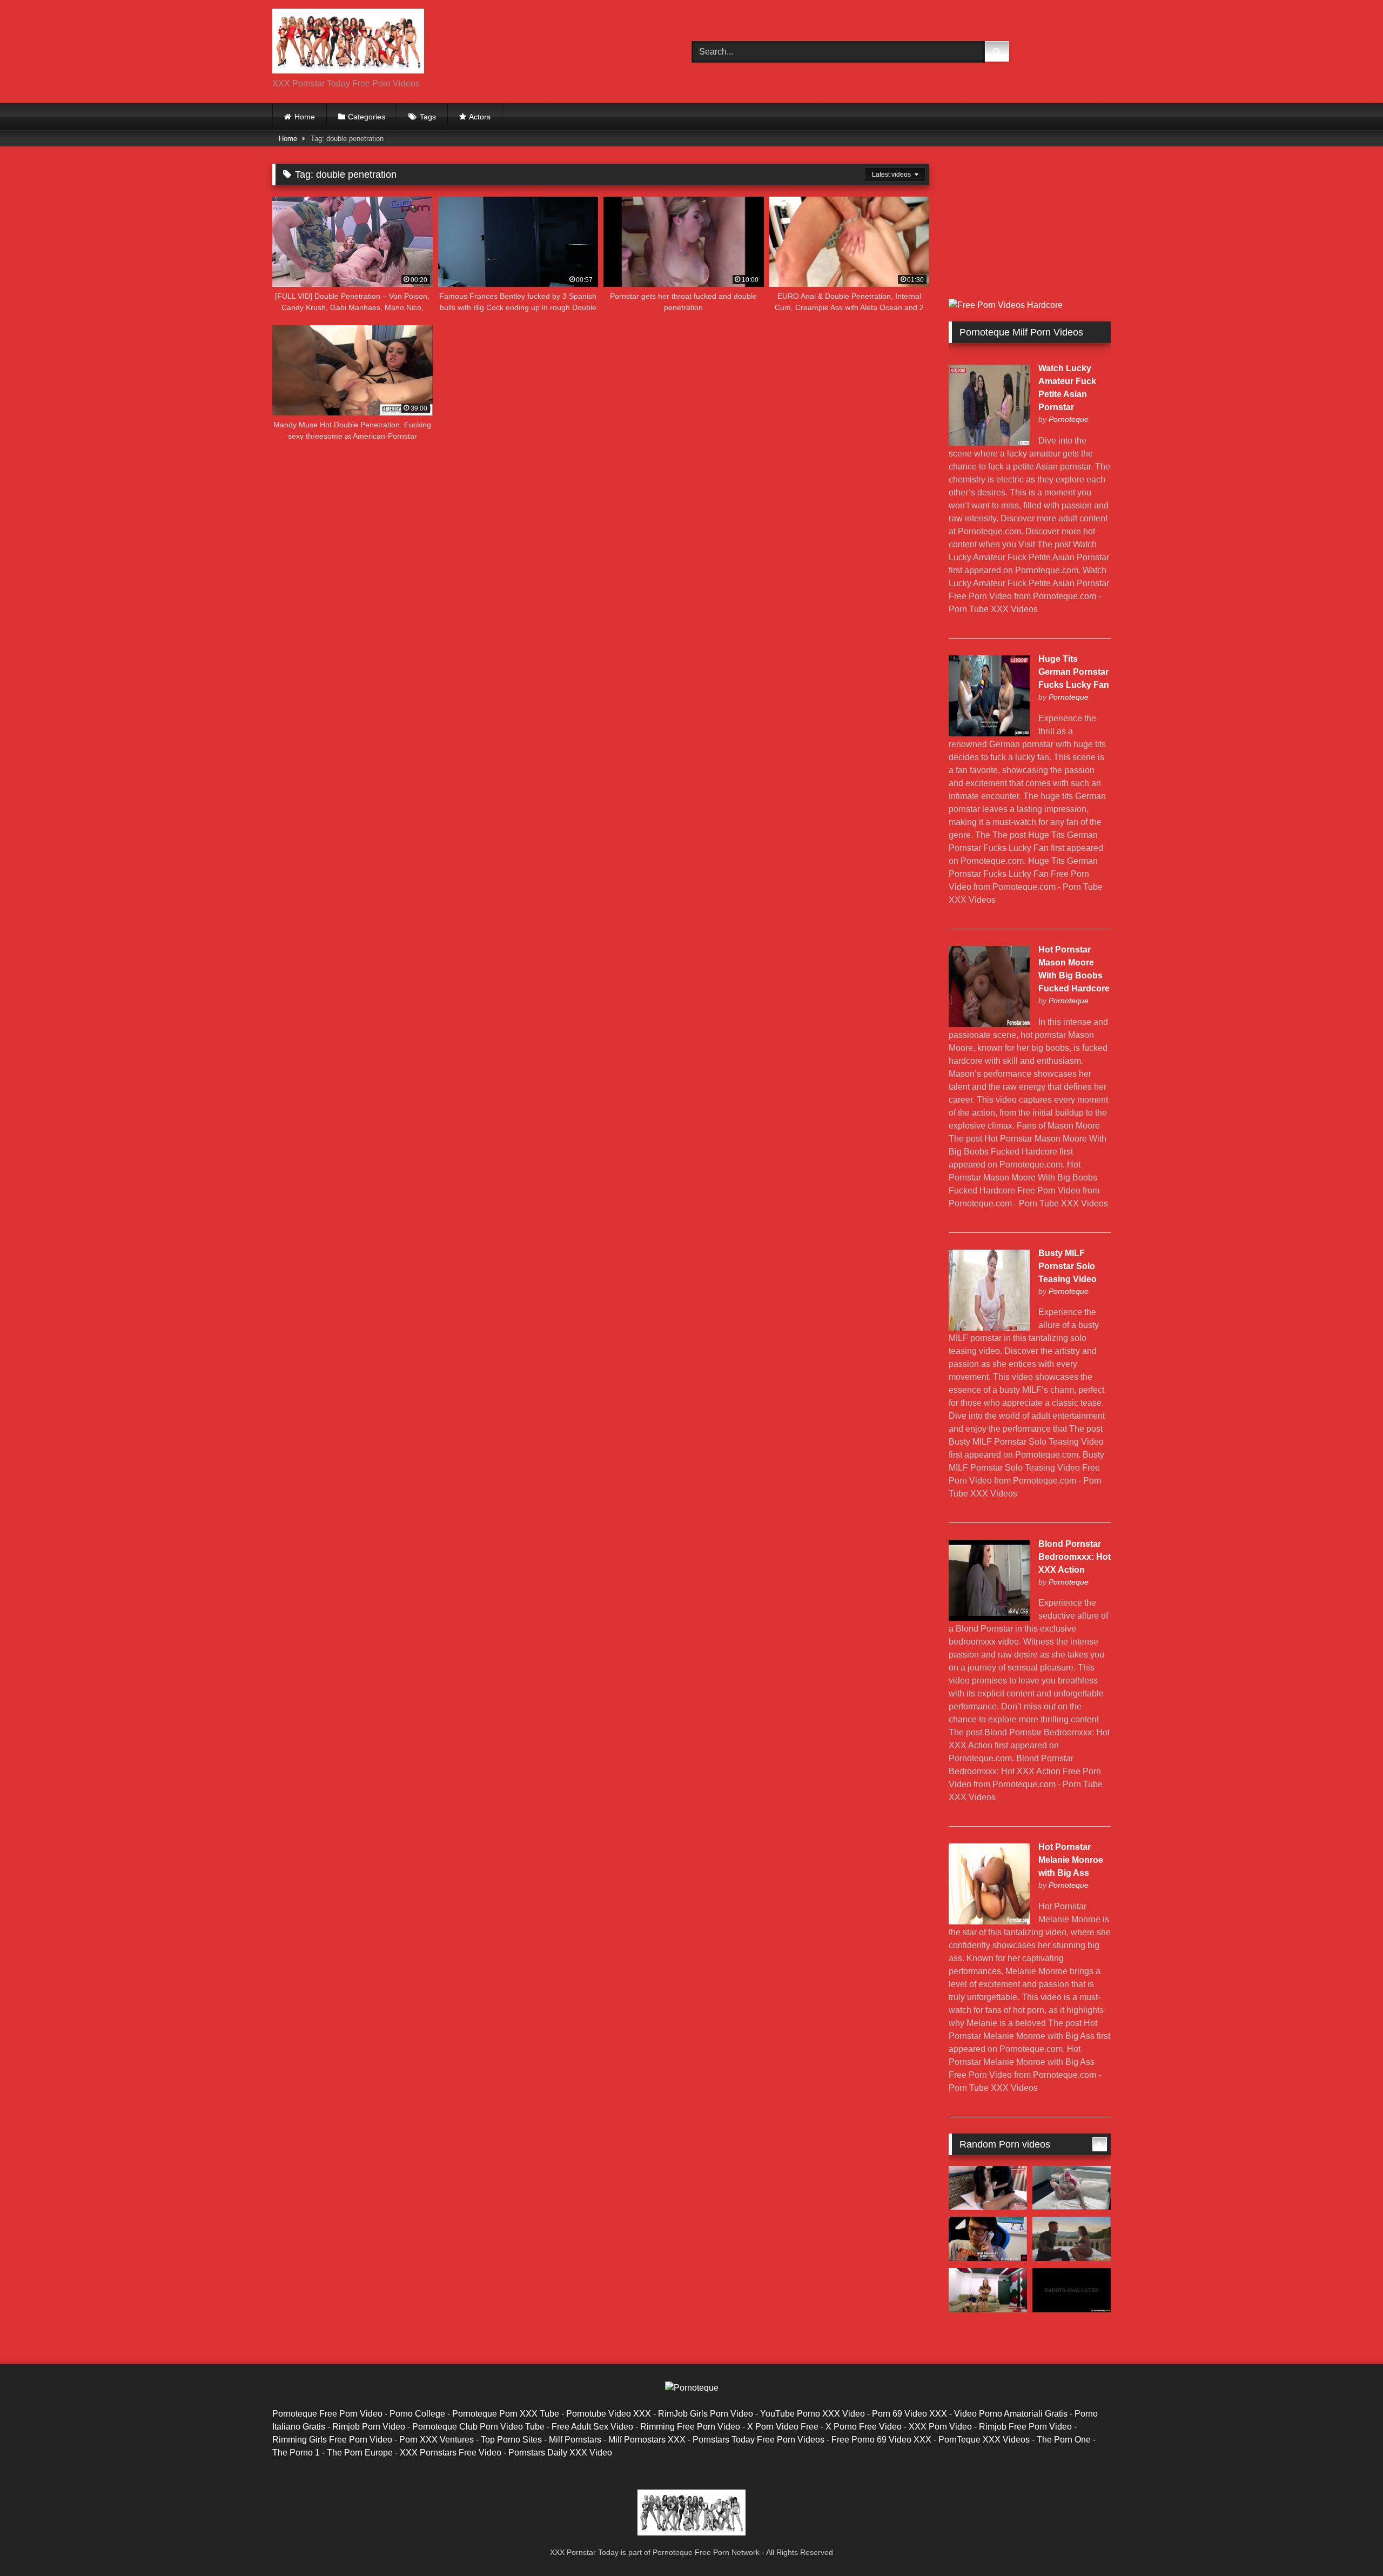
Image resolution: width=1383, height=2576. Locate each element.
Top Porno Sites (511, 2440)
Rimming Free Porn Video (690, 2427)
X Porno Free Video (864, 2427)
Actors (480, 117)
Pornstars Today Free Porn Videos (758, 2440)
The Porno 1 (296, 2453)
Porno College (417, 2414)
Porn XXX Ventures (437, 2440)
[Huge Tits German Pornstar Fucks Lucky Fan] (989, 733)
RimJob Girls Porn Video (706, 2414)
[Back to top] (1350, 2544)
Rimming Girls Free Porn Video (332, 2440)
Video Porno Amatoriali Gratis (1011, 2414)
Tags (428, 117)
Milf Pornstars (575, 2440)
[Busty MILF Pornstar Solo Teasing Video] (989, 1328)
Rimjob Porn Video (369, 2427)
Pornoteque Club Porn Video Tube (478, 2427)
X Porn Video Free (783, 2427)
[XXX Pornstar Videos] (348, 43)
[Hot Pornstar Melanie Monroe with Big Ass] (989, 1921)
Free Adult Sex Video (592, 2427)
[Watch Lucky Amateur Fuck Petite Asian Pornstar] (989, 443)
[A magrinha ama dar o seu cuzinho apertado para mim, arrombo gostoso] (988, 2290)
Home (305, 117)
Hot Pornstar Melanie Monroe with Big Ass (1071, 1860)
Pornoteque (1069, 419)
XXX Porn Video (940, 2427)
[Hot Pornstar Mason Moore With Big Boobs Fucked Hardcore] (989, 1024)
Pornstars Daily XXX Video (560, 2453)
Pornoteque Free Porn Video (327, 2414)
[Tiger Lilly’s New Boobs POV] (1072, 2188)
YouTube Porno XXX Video (813, 2414)
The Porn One (1064, 2440)
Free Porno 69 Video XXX (881, 2440)
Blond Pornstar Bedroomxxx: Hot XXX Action (1075, 1557)
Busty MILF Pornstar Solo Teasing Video (1068, 1266)
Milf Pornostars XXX (647, 2440)
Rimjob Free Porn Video (1025, 2427)
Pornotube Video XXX (609, 2414)
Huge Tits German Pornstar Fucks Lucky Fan (1074, 672)
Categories (367, 117)
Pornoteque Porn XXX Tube (506, 2414)
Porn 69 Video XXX (909, 2414)
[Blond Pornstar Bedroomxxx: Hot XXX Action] (989, 1618)
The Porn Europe (360, 2453)
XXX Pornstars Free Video (451, 2453)
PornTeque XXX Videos (984, 2440)
